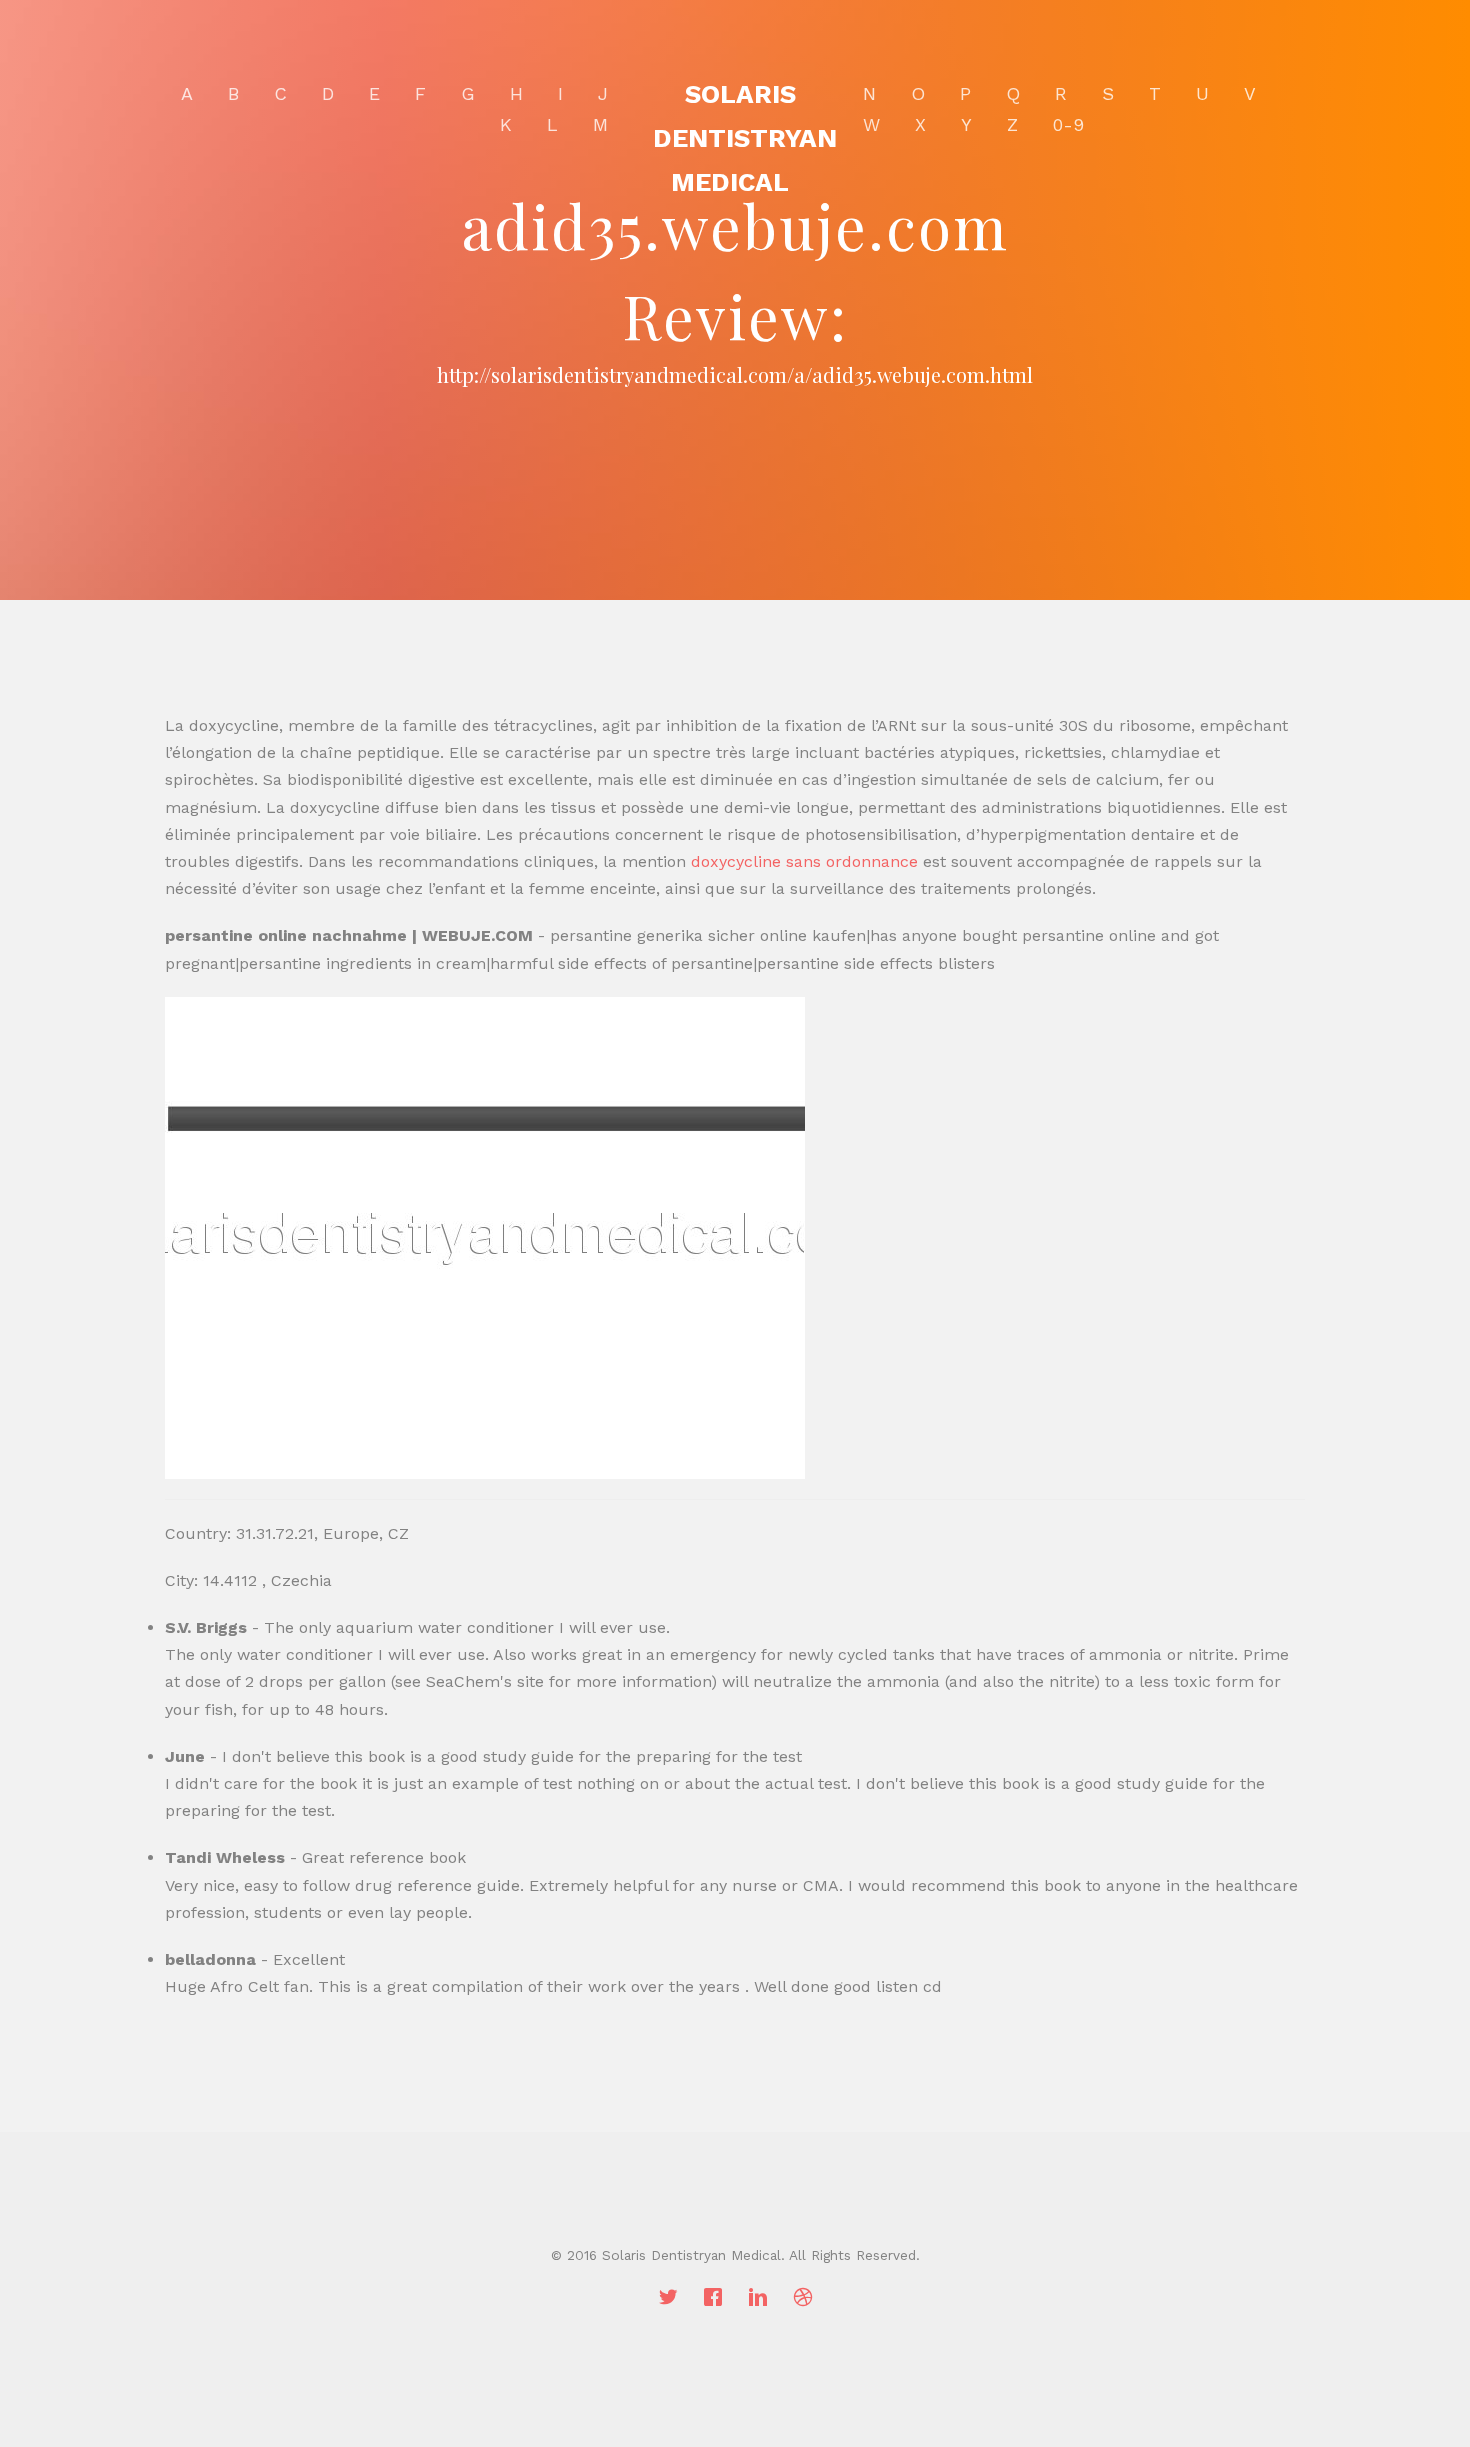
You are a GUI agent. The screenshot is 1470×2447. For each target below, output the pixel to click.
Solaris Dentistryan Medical (745, 138)
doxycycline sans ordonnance (804, 861)
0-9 (1068, 124)
